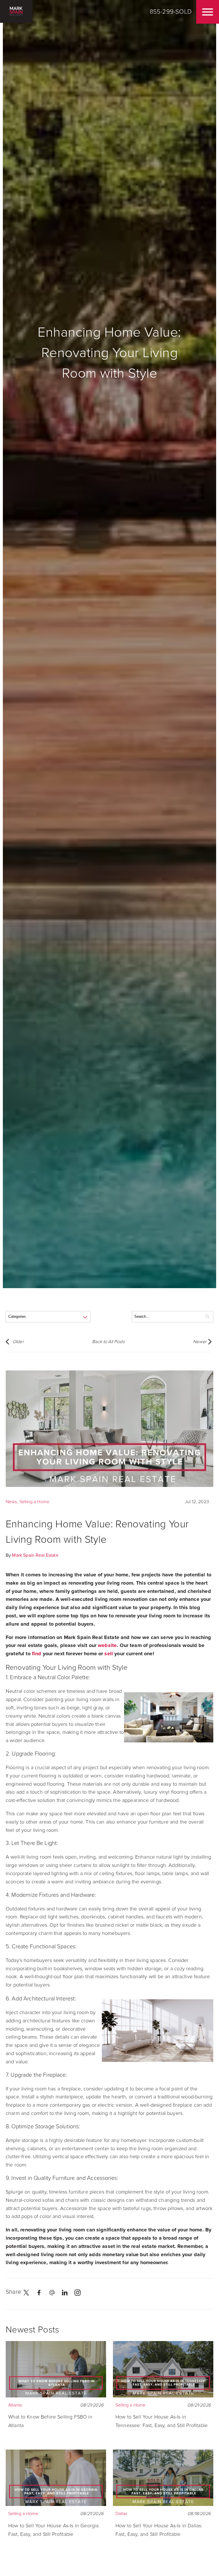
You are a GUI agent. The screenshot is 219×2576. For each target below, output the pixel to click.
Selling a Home (34, 1502)
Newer (200, 1342)
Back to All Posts (108, 1342)
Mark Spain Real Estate (35, 1555)
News (11, 1502)
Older (18, 1342)
